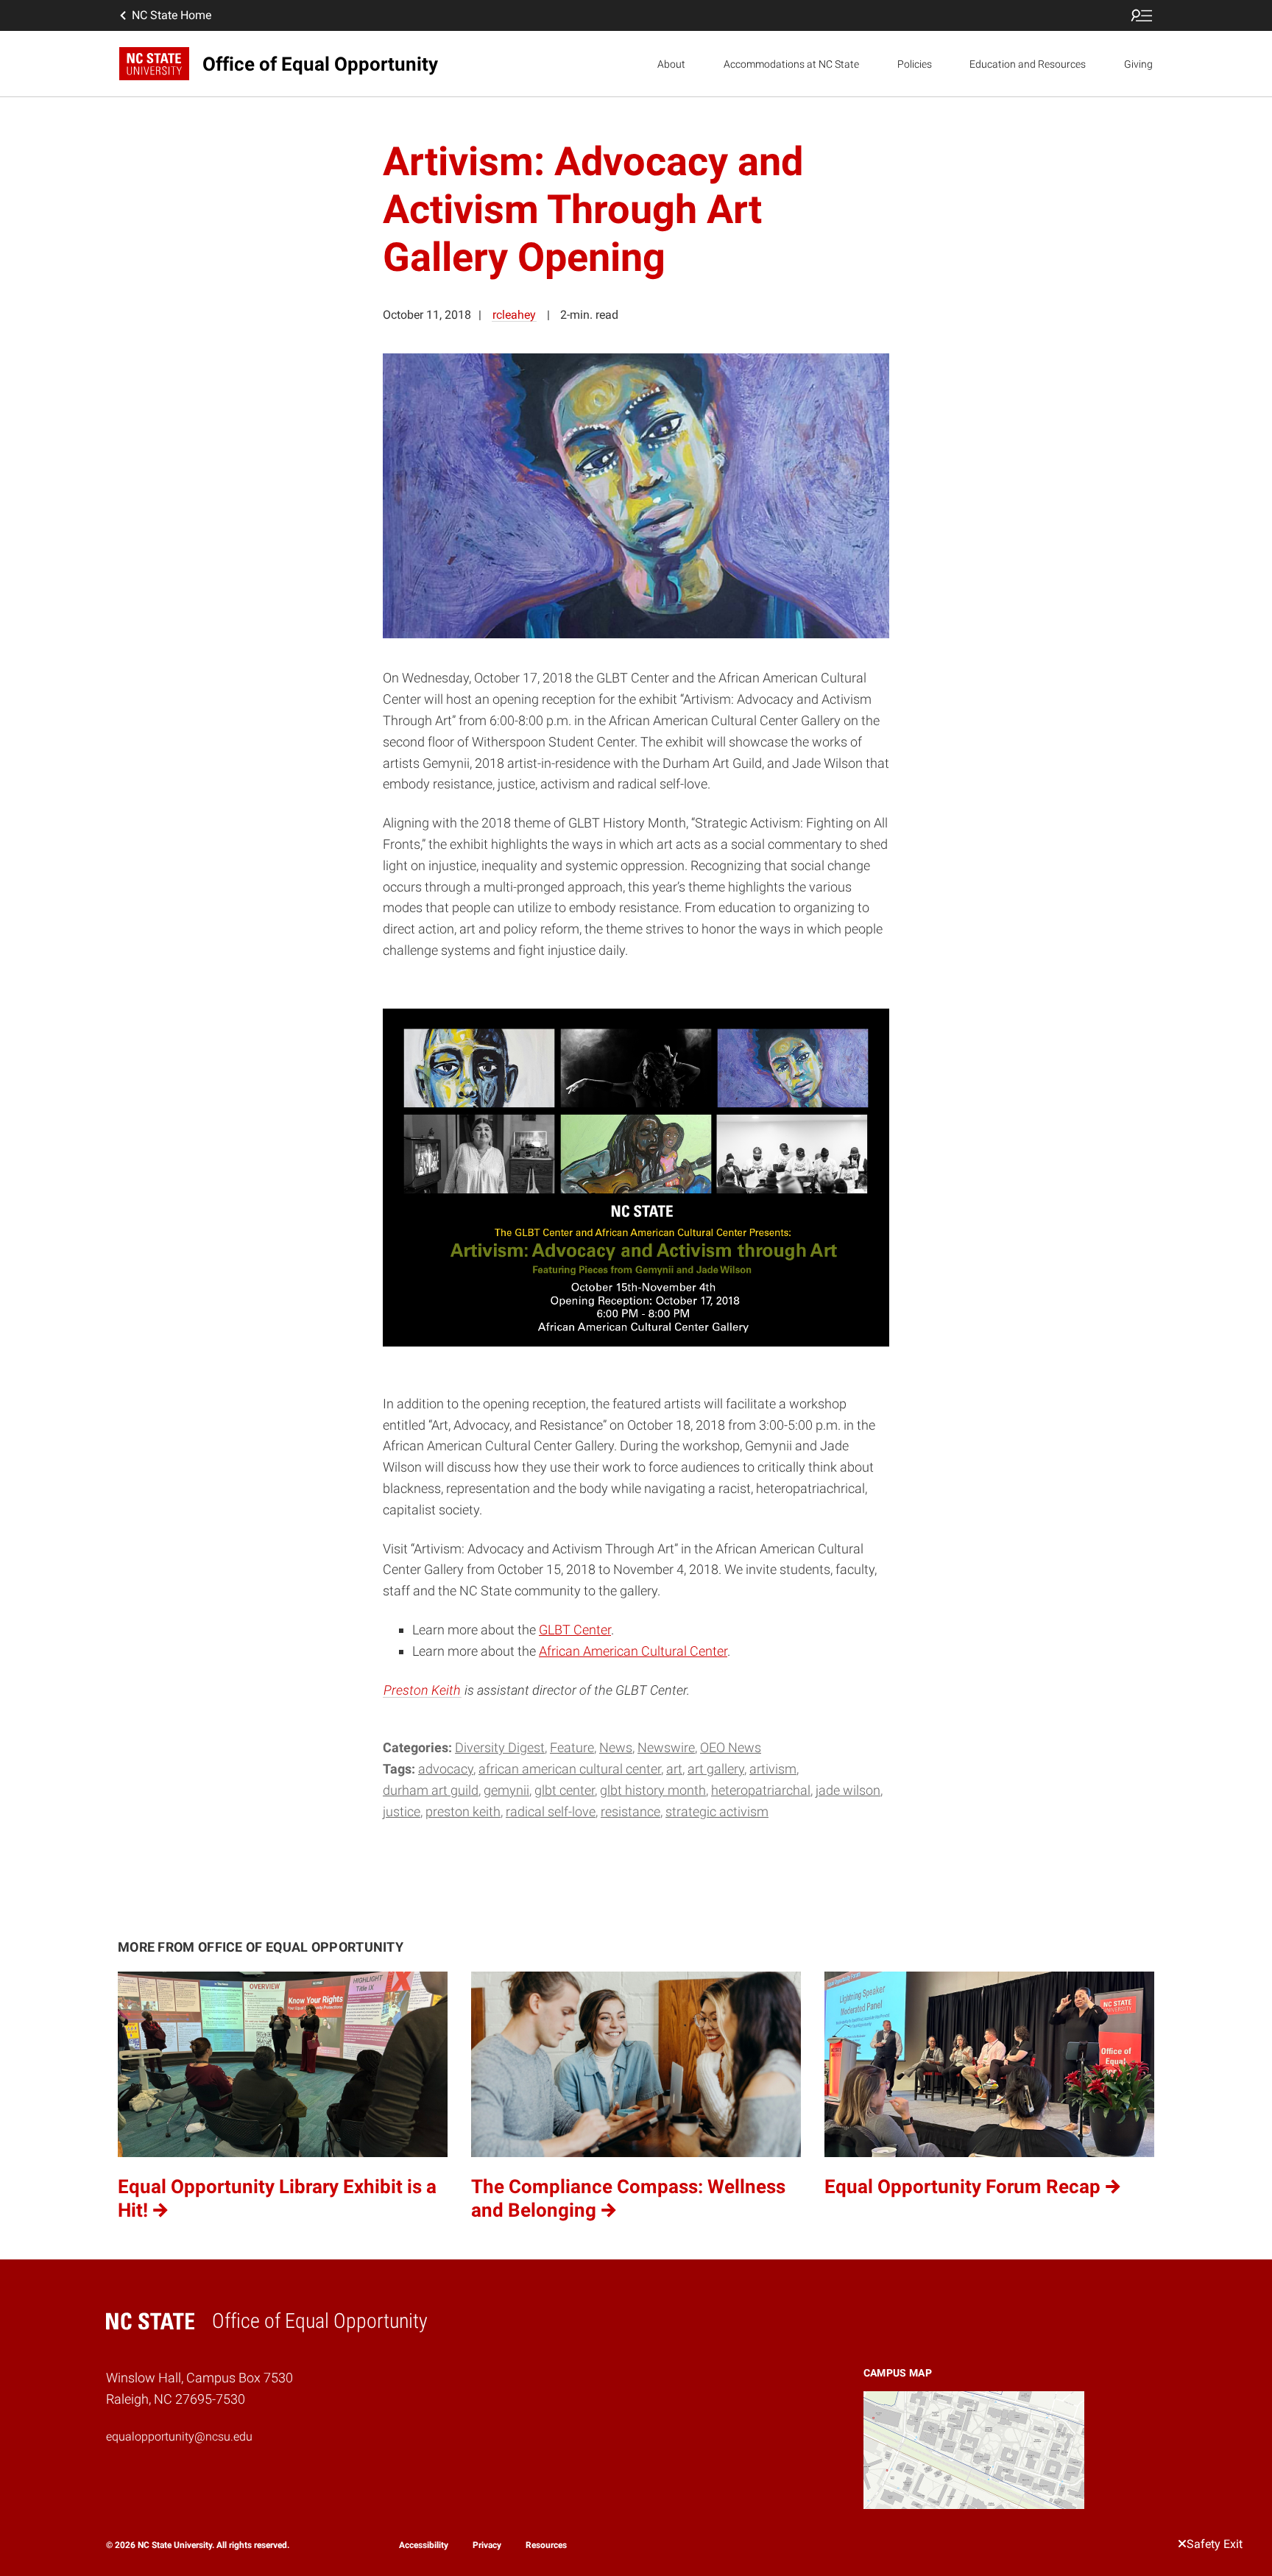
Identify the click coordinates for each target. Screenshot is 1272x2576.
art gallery (716, 1769)
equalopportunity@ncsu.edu (179, 2436)
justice (402, 1811)
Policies (915, 64)
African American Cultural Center (633, 1651)
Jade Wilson (848, 1790)
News (616, 1747)
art (674, 1769)
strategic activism (717, 1811)
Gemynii (506, 1790)
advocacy (446, 1769)
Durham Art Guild (431, 1790)
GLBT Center (575, 1630)
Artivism (773, 1769)
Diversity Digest (500, 1747)
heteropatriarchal (761, 1790)
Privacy (487, 2544)
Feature (572, 1747)
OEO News (731, 1747)
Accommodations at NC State (791, 64)
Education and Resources (1028, 64)
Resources (546, 2544)
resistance (630, 1811)
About (671, 64)
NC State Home (172, 15)
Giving (1138, 64)
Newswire (666, 1747)
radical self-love (551, 1811)
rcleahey (514, 315)
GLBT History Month (653, 1790)
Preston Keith (422, 1690)
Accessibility (424, 2544)
